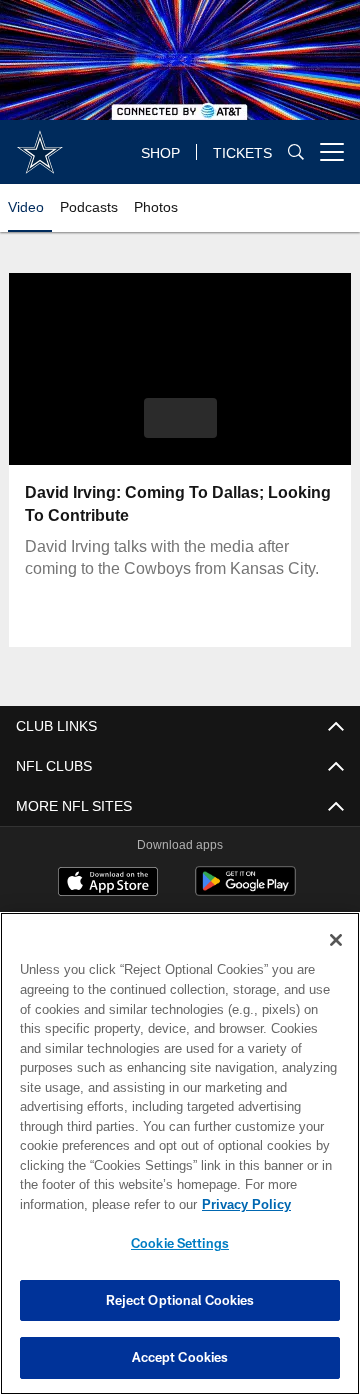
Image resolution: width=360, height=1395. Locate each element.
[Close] (336, 940)
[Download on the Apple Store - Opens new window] (108, 884)
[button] (180, 418)
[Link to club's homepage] (40, 144)
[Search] (296, 152)
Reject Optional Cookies (180, 1300)
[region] (180, 1153)
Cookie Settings (180, 1243)
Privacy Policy (87, 1204)
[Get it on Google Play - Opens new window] (245, 891)
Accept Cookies (180, 1357)
